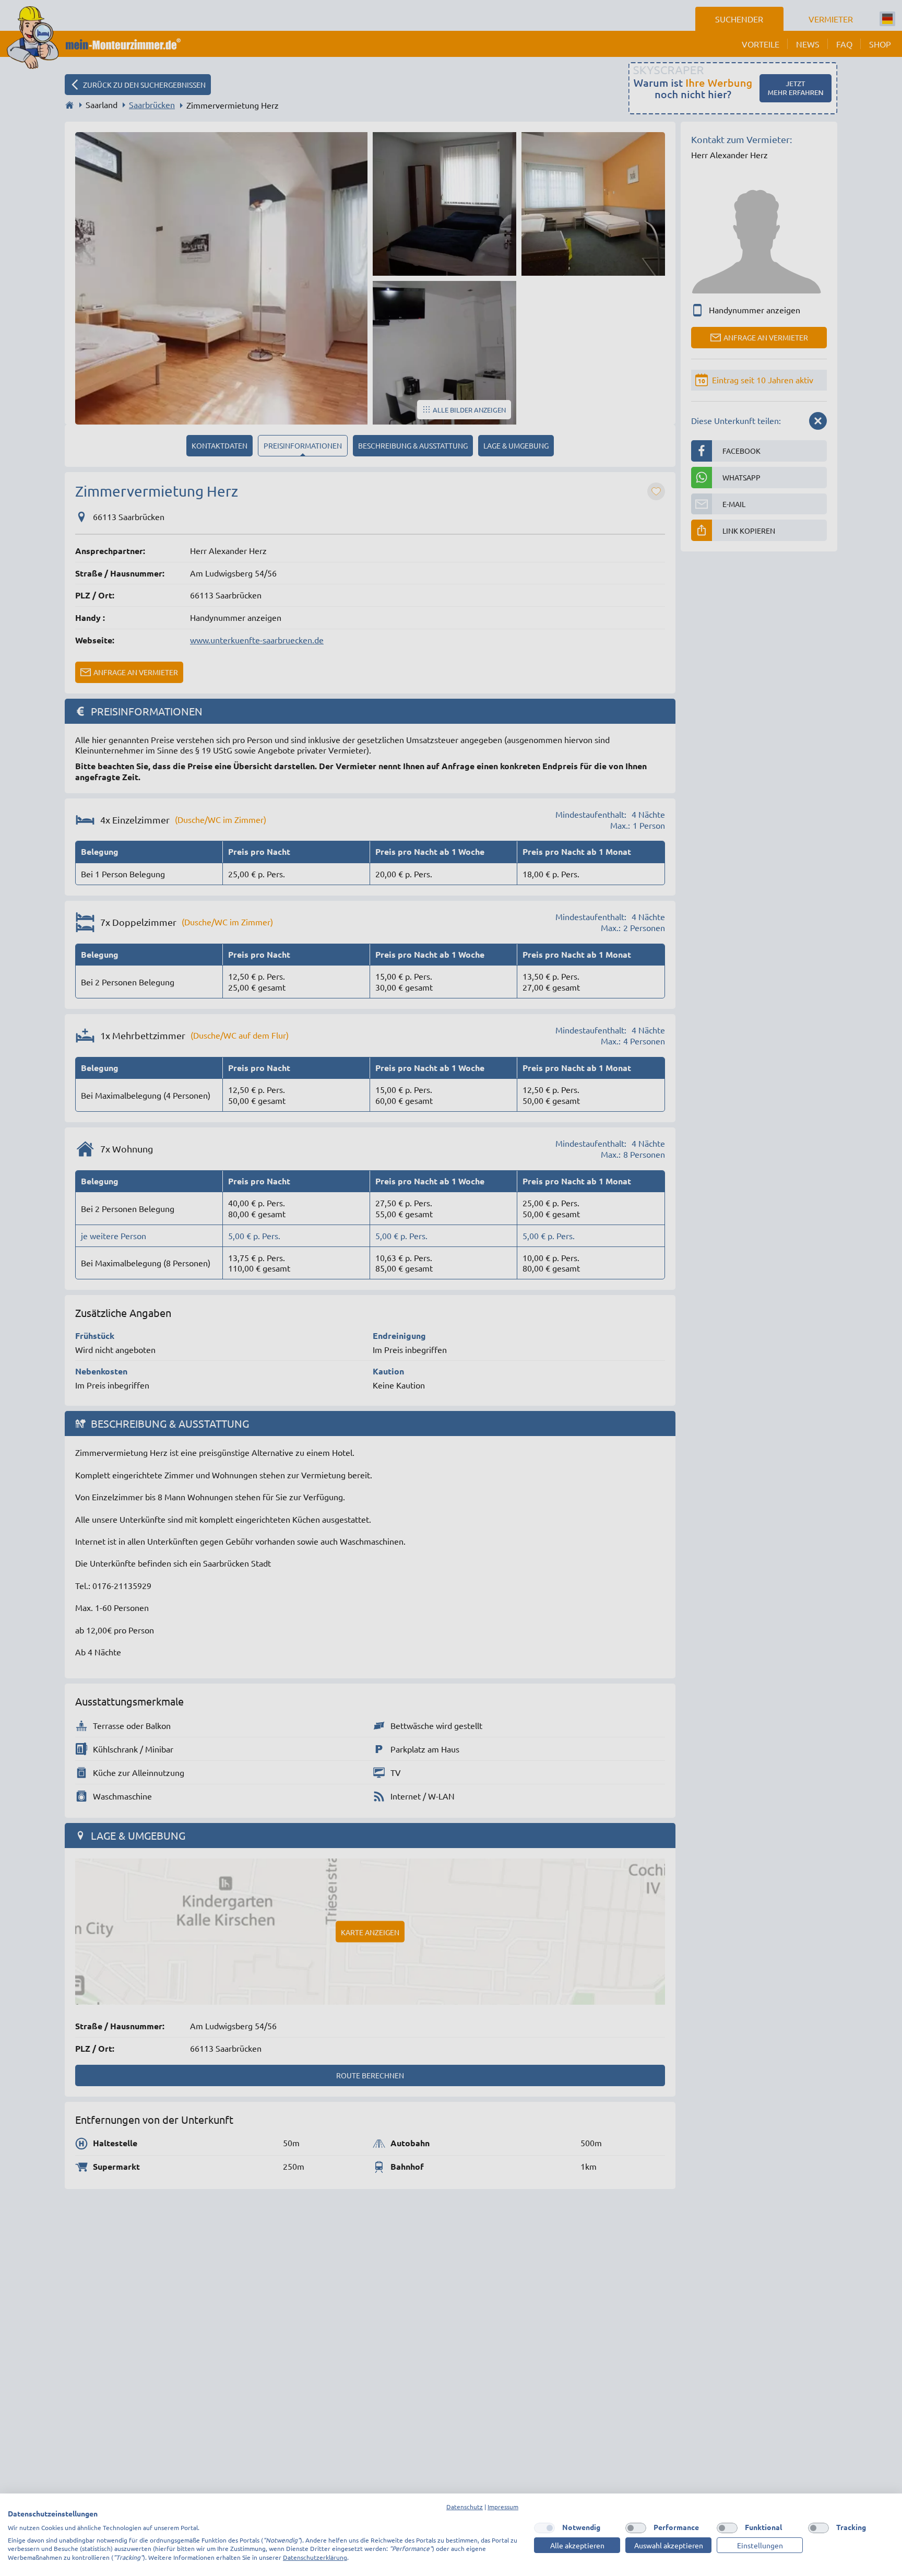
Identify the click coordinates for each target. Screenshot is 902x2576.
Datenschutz (465, 2507)
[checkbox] (544, 2528)
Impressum (503, 2507)
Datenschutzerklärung (315, 2557)
